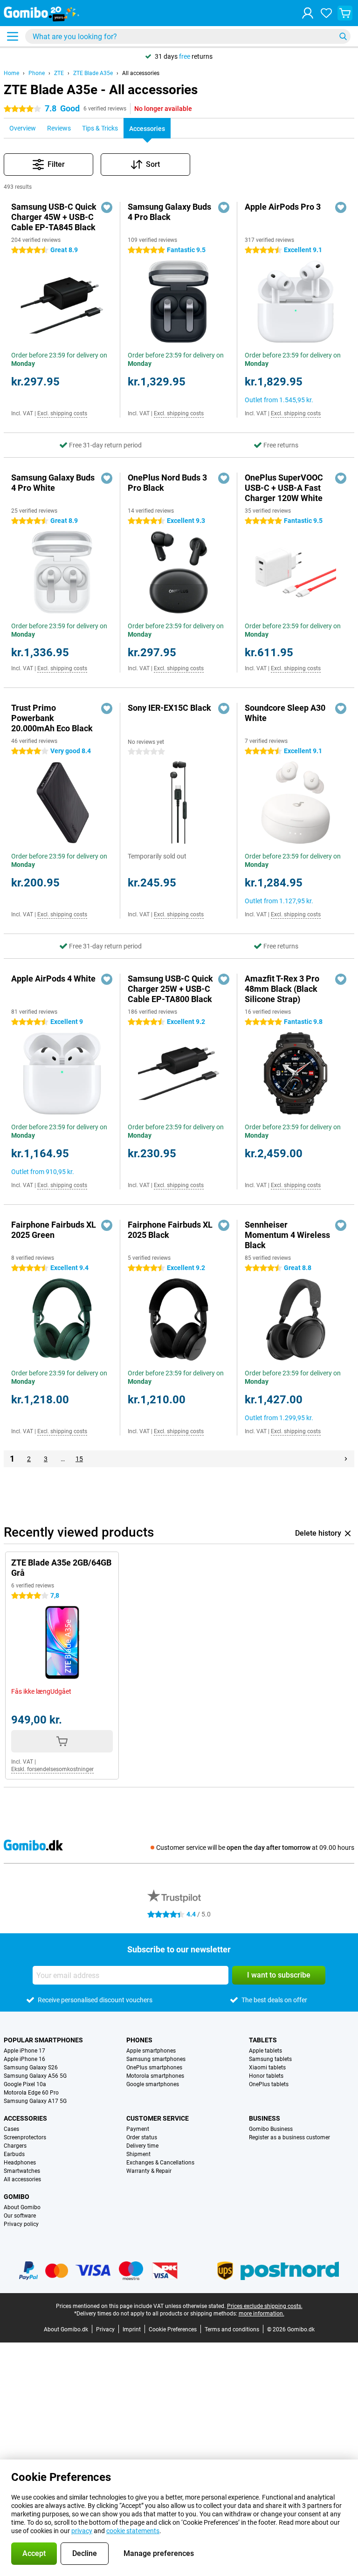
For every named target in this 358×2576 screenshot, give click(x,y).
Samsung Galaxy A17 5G (35, 2101)
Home (11, 73)
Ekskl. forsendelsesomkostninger (52, 1769)
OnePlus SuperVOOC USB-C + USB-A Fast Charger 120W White (284, 488)
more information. (262, 2314)
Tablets (263, 2040)
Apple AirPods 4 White (53, 979)
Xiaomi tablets (267, 2068)
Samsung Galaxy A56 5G (35, 2076)
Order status (142, 2137)
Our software (20, 2216)
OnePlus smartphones (154, 2068)
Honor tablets (266, 2076)
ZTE (59, 73)
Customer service (158, 2118)
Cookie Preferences (173, 2329)
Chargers (15, 2146)
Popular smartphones (43, 2040)
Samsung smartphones (156, 2059)
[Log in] (308, 13)
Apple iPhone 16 (24, 2059)
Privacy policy (21, 2224)
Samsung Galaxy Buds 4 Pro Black (169, 212)
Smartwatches (22, 2171)
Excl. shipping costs (62, 413)
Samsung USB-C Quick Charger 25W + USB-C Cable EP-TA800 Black (170, 989)
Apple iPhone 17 (24, 2051)
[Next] (346, 1459)
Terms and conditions (232, 2329)
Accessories (25, 2118)
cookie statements (133, 2531)
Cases (11, 2129)
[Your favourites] (326, 13)
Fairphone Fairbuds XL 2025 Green (54, 1230)
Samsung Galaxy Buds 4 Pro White (53, 483)
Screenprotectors (25, 2137)
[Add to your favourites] (107, 207)
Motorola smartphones (155, 2076)
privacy (82, 2531)
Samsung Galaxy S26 (31, 2068)
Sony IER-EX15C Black (169, 708)
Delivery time (142, 2146)
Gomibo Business (271, 2129)
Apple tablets (265, 2051)
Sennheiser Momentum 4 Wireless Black (287, 1235)
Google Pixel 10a (25, 2084)
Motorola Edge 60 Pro (31, 2093)
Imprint (132, 2329)
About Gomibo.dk (66, 2329)
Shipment (138, 2154)
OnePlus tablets (269, 2084)
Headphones (20, 2163)
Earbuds (14, 2154)
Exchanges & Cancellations (160, 2163)
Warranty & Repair (149, 2171)
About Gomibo (22, 2207)
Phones (139, 2040)
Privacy (105, 2329)
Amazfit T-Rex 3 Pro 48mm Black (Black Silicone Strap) (282, 989)
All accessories (141, 73)
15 (79, 1459)
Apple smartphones (151, 2051)
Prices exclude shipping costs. (265, 2306)
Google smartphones (153, 2084)
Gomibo (17, 2197)
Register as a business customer (289, 2137)
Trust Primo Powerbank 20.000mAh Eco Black (52, 718)
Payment (138, 2129)
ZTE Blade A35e (93, 73)
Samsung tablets (270, 2059)
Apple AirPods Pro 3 (283, 207)
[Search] (343, 36)
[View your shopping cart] (345, 13)
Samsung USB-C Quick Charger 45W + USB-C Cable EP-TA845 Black (54, 217)
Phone (37, 73)
